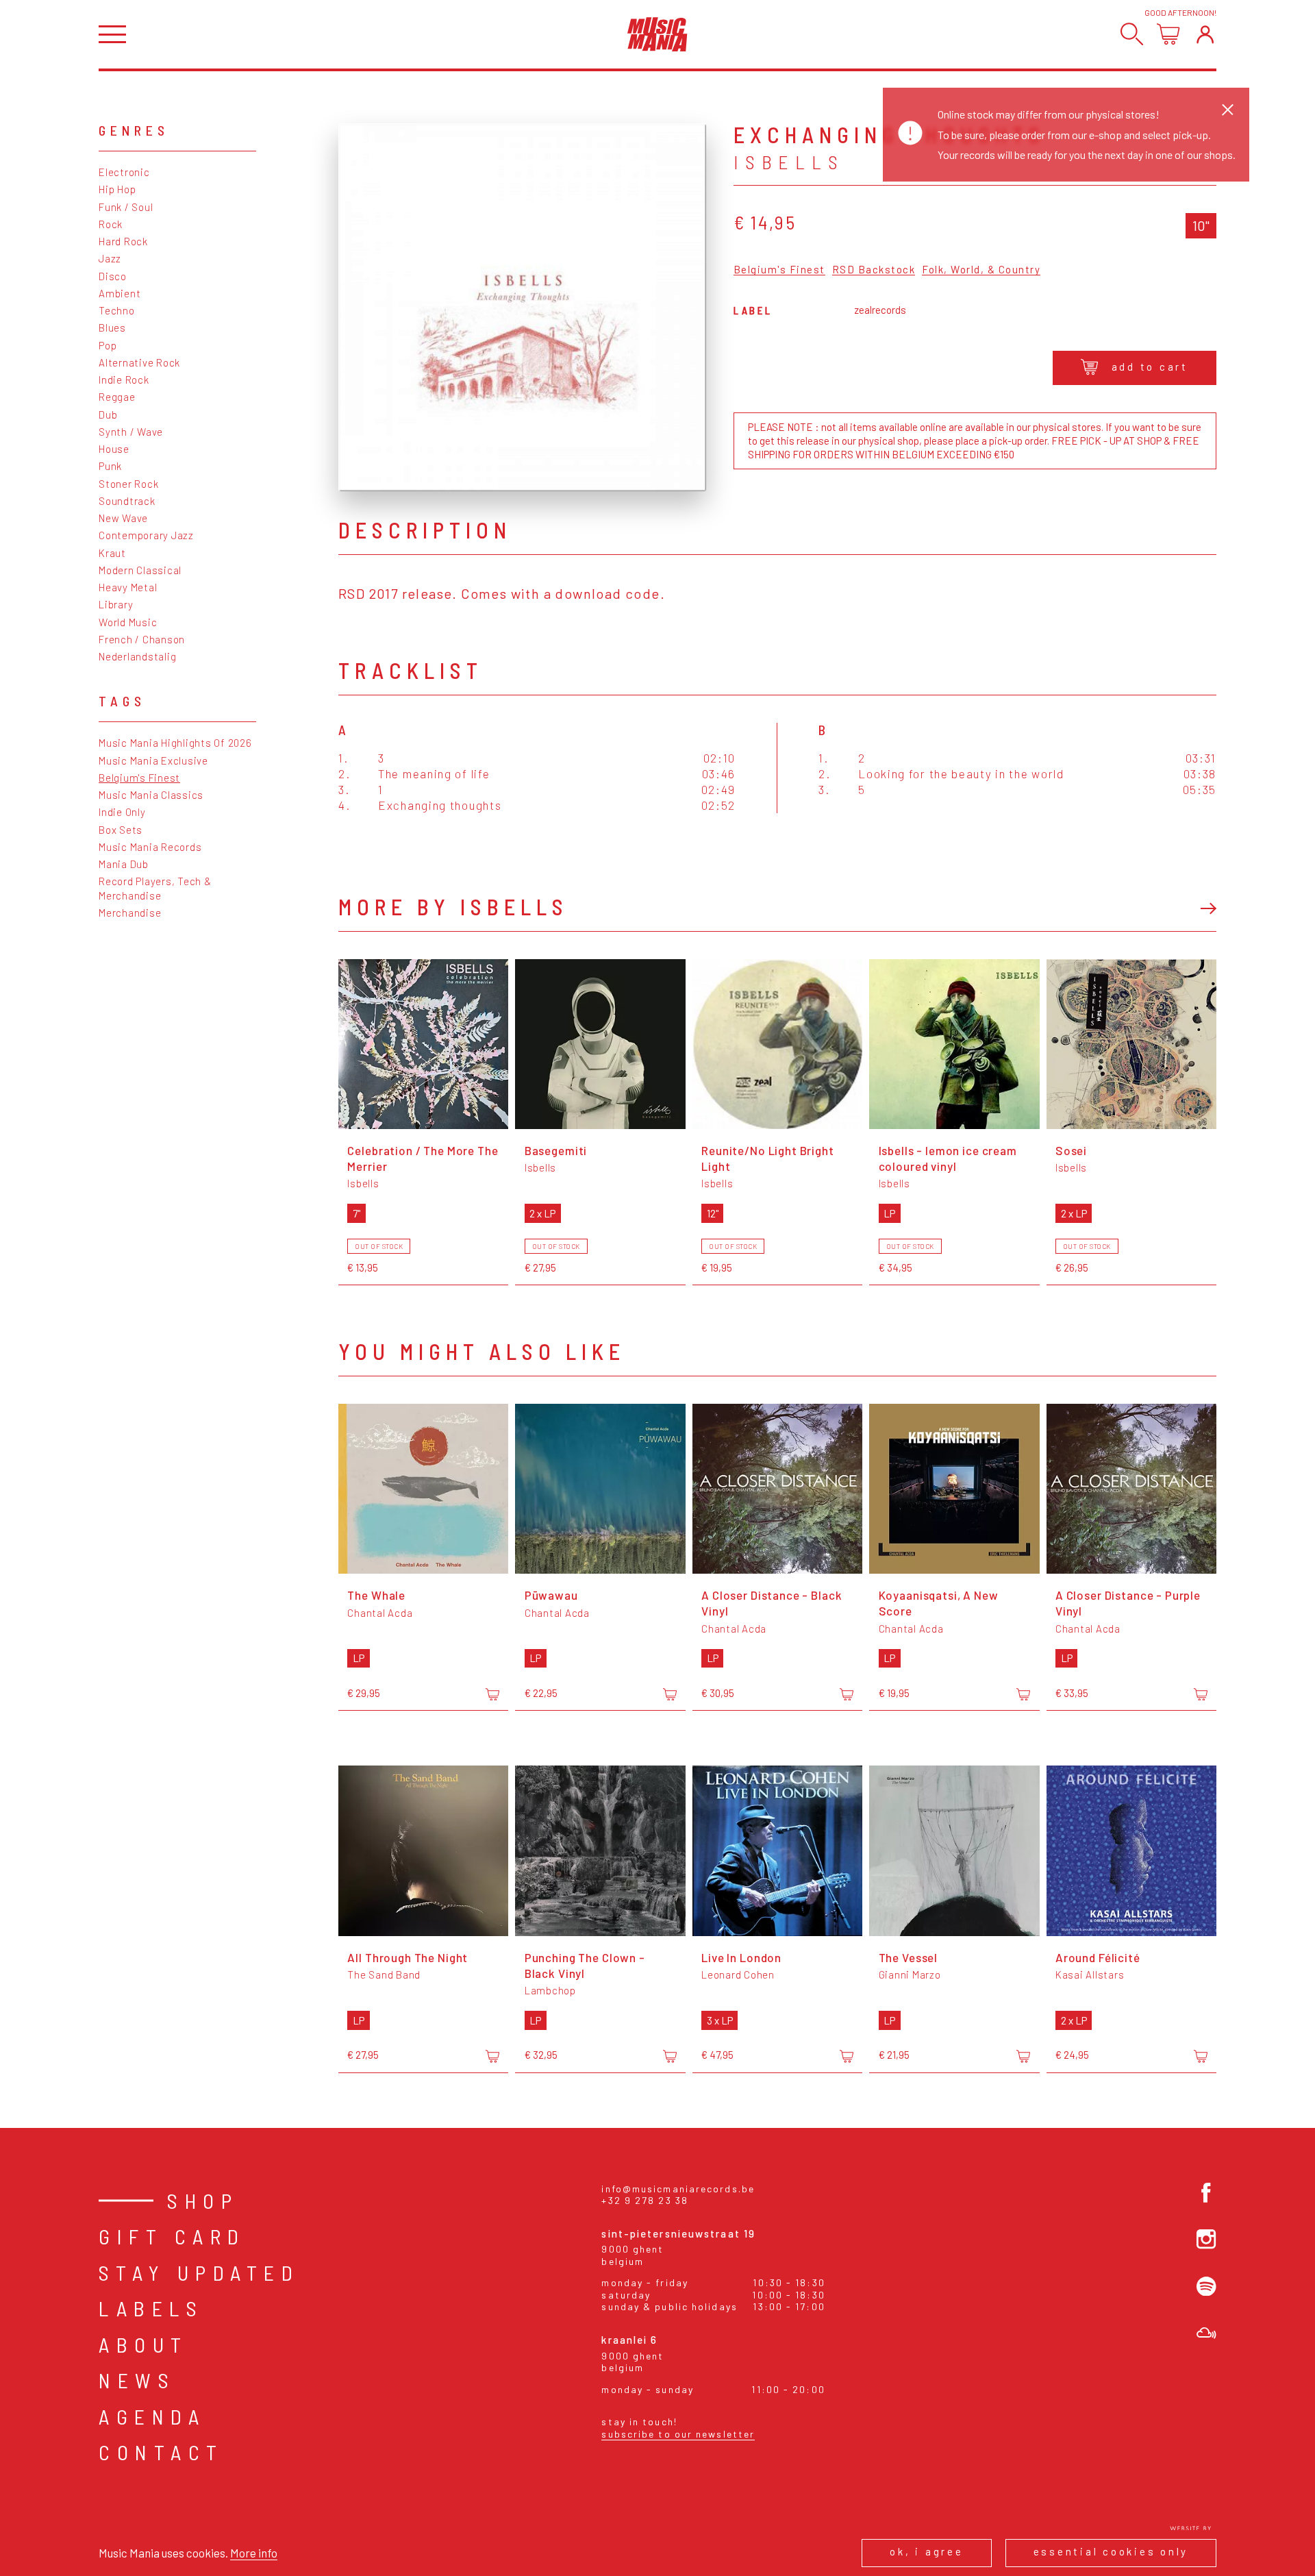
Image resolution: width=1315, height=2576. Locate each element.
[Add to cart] (492, 1694)
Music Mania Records (150, 847)
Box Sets (121, 830)
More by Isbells (453, 906)
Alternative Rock (139, 362)
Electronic (124, 172)
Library (116, 604)
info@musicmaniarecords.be (678, 2189)
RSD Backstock (874, 270)
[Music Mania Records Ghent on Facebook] (1206, 2193)
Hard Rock (123, 241)
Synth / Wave (131, 432)
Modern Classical (140, 570)
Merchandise (130, 913)
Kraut (112, 553)
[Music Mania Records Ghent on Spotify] (1206, 2287)
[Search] (1132, 34)
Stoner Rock (128, 484)
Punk (110, 466)
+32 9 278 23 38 (645, 2200)
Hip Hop (117, 189)
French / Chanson (142, 639)
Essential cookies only (1111, 2551)
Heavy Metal (128, 587)
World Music (128, 622)
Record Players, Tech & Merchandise (155, 888)
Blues (112, 327)
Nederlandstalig (137, 656)
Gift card (172, 2236)
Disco (113, 276)
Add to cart (1150, 367)
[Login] (1205, 34)
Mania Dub (124, 864)
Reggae (117, 397)
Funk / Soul (126, 207)
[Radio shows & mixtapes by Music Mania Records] (1206, 2333)
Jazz (110, 258)
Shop (203, 2201)
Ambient (120, 293)
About (143, 2344)
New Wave (123, 518)
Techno (117, 310)
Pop (108, 345)
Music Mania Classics (151, 795)
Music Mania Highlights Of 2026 (175, 743)
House (114, 449)
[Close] (1228, 109)
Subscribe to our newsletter (678, 2434)
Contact (161, 2452)
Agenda (152, 2416)
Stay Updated (199, 2272)
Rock (111, 224)
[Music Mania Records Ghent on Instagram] (1206, 2239)
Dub (108, 414)
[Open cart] (1168, 34)
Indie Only (122, 812)
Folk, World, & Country (981, 270)
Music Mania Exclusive (153, 760)
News (137, 2380)
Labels (151, 2308)
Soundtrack (127, 501)
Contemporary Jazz (146, 535)
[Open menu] (112, 35)
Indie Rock (124, 380)
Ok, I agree (926, 2551)
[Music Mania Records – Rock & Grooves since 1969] (657, 34)
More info (254, 2553)
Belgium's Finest (139, 778)
